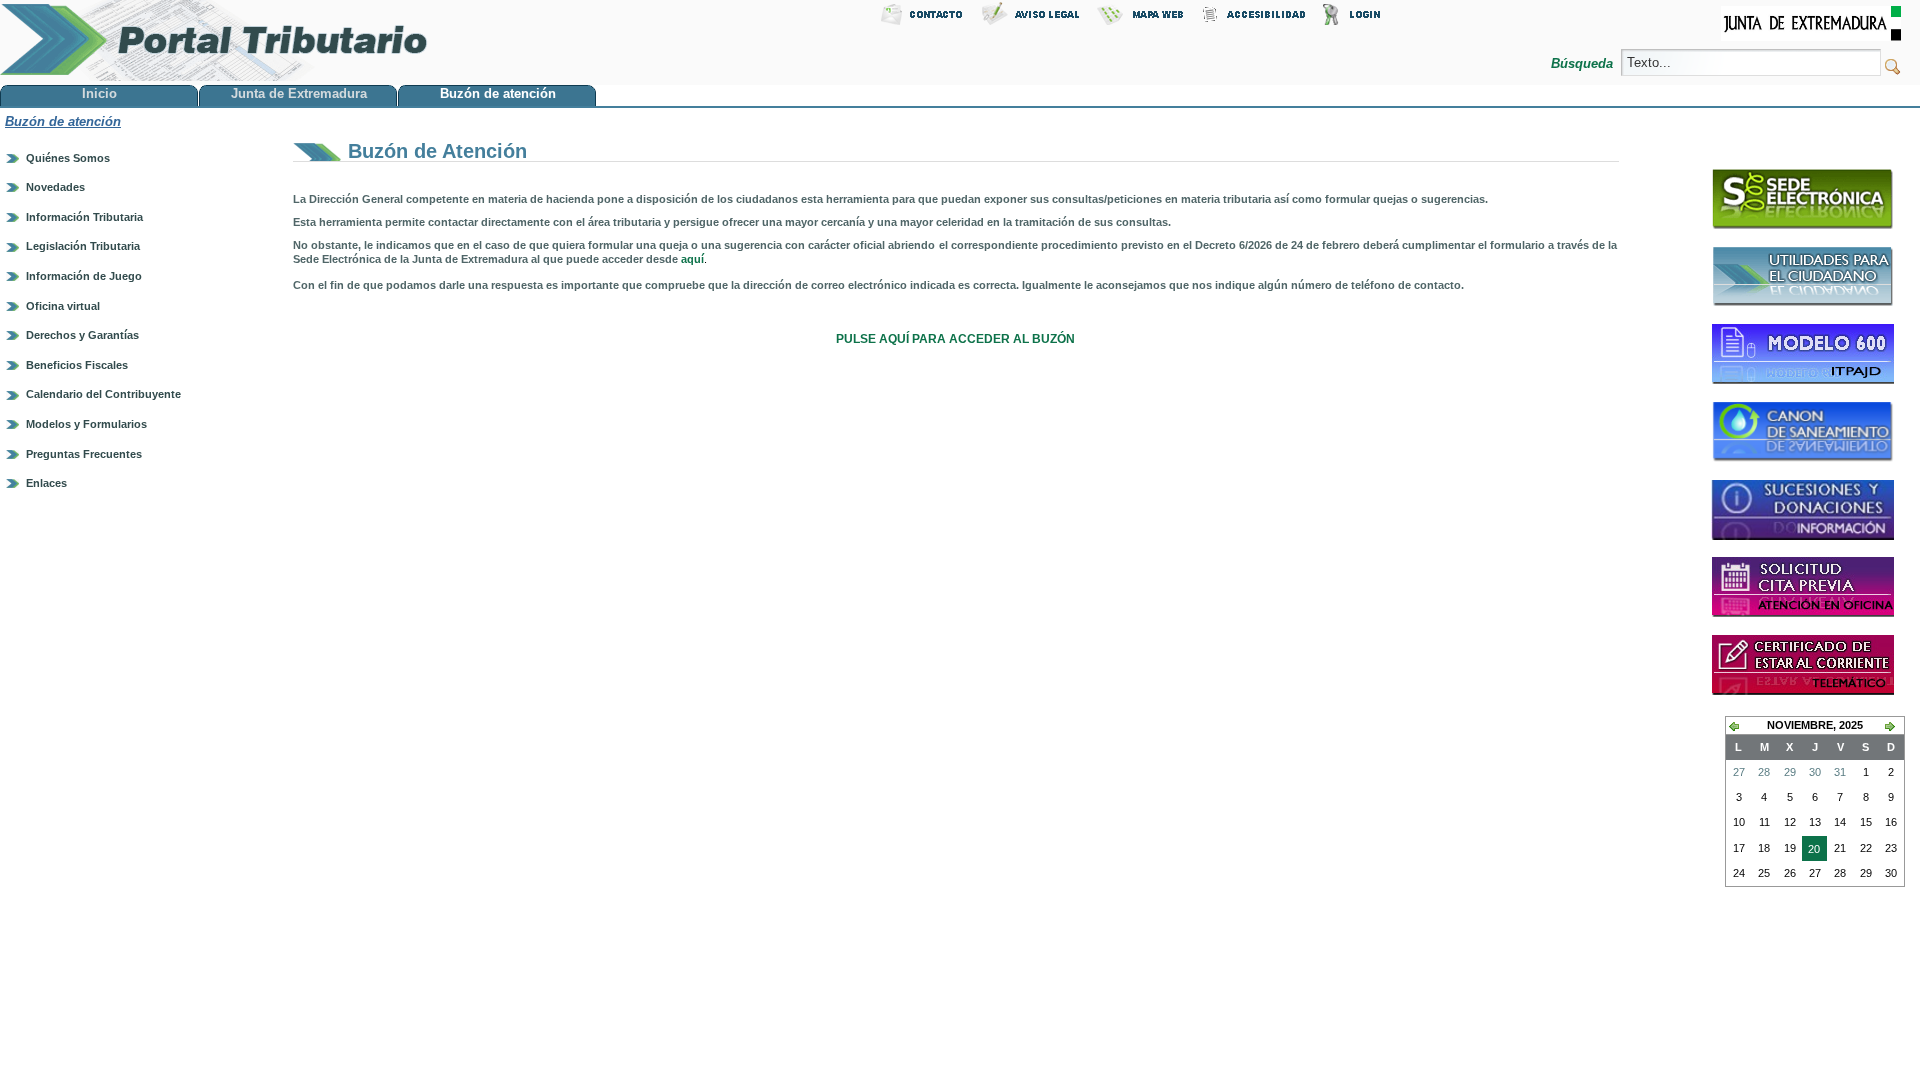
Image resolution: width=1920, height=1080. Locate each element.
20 (1811, 852)
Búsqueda (1584, 63)
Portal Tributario (214, 40)
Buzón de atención (63, 121)
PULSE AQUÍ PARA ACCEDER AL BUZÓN (955, 339)
